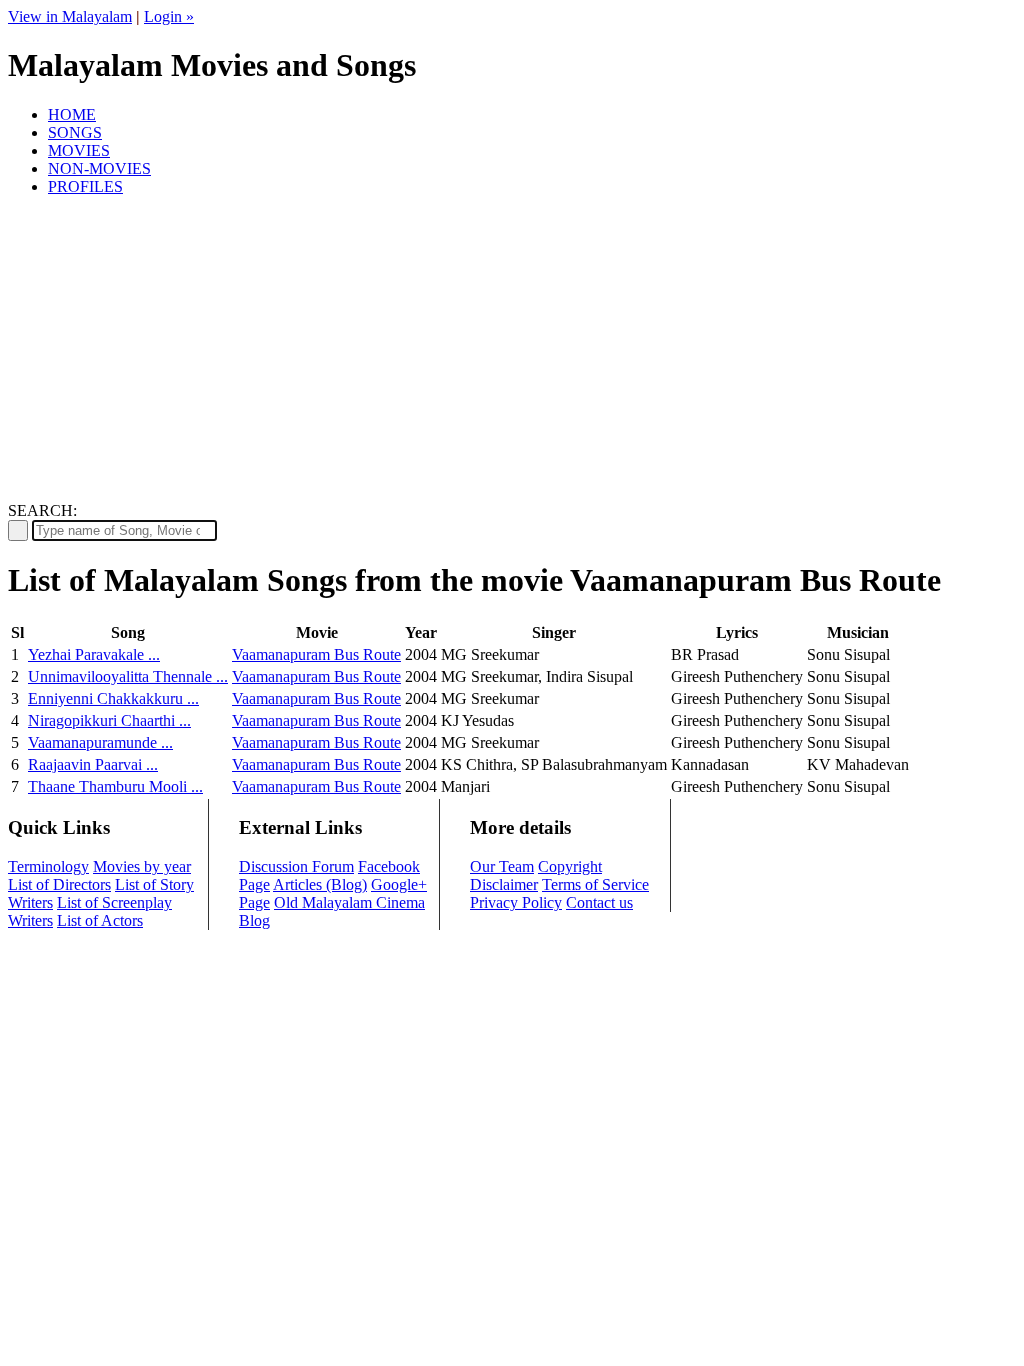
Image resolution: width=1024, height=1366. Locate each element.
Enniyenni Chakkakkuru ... (113, 698)
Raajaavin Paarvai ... (93, 764)
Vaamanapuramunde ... (100, 742)
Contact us (599, 902)
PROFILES (85, 186)
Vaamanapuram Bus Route (316, 654)
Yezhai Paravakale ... (94, 654)
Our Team (502, 866)
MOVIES (79, 150)
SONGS (75, 132)
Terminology (48, 866)
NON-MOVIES (99, 168)
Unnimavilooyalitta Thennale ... (128, 676)
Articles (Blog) (320, 884)
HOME (72, 114)
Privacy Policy (516, 902)
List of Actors (100, 920)
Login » (169, 16)
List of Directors (59, 884)
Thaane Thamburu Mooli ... (115, 786)
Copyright (570, 866)
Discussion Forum (296, 866)
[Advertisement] (512, 352)
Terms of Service (595, 884)
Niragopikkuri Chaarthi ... (109, 720)
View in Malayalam (70, 16)
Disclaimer (504, 884)
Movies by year (142, 866)
